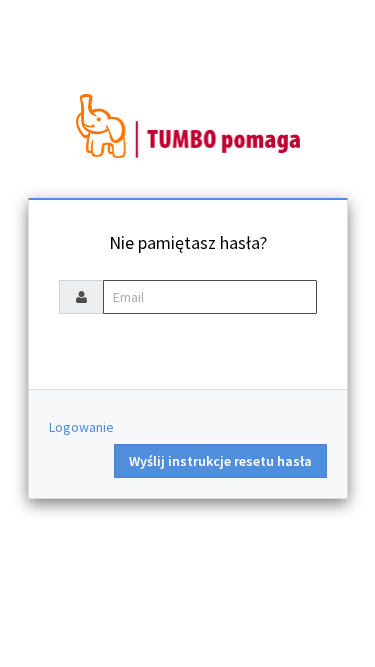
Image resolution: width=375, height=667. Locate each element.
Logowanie (81, 427)
